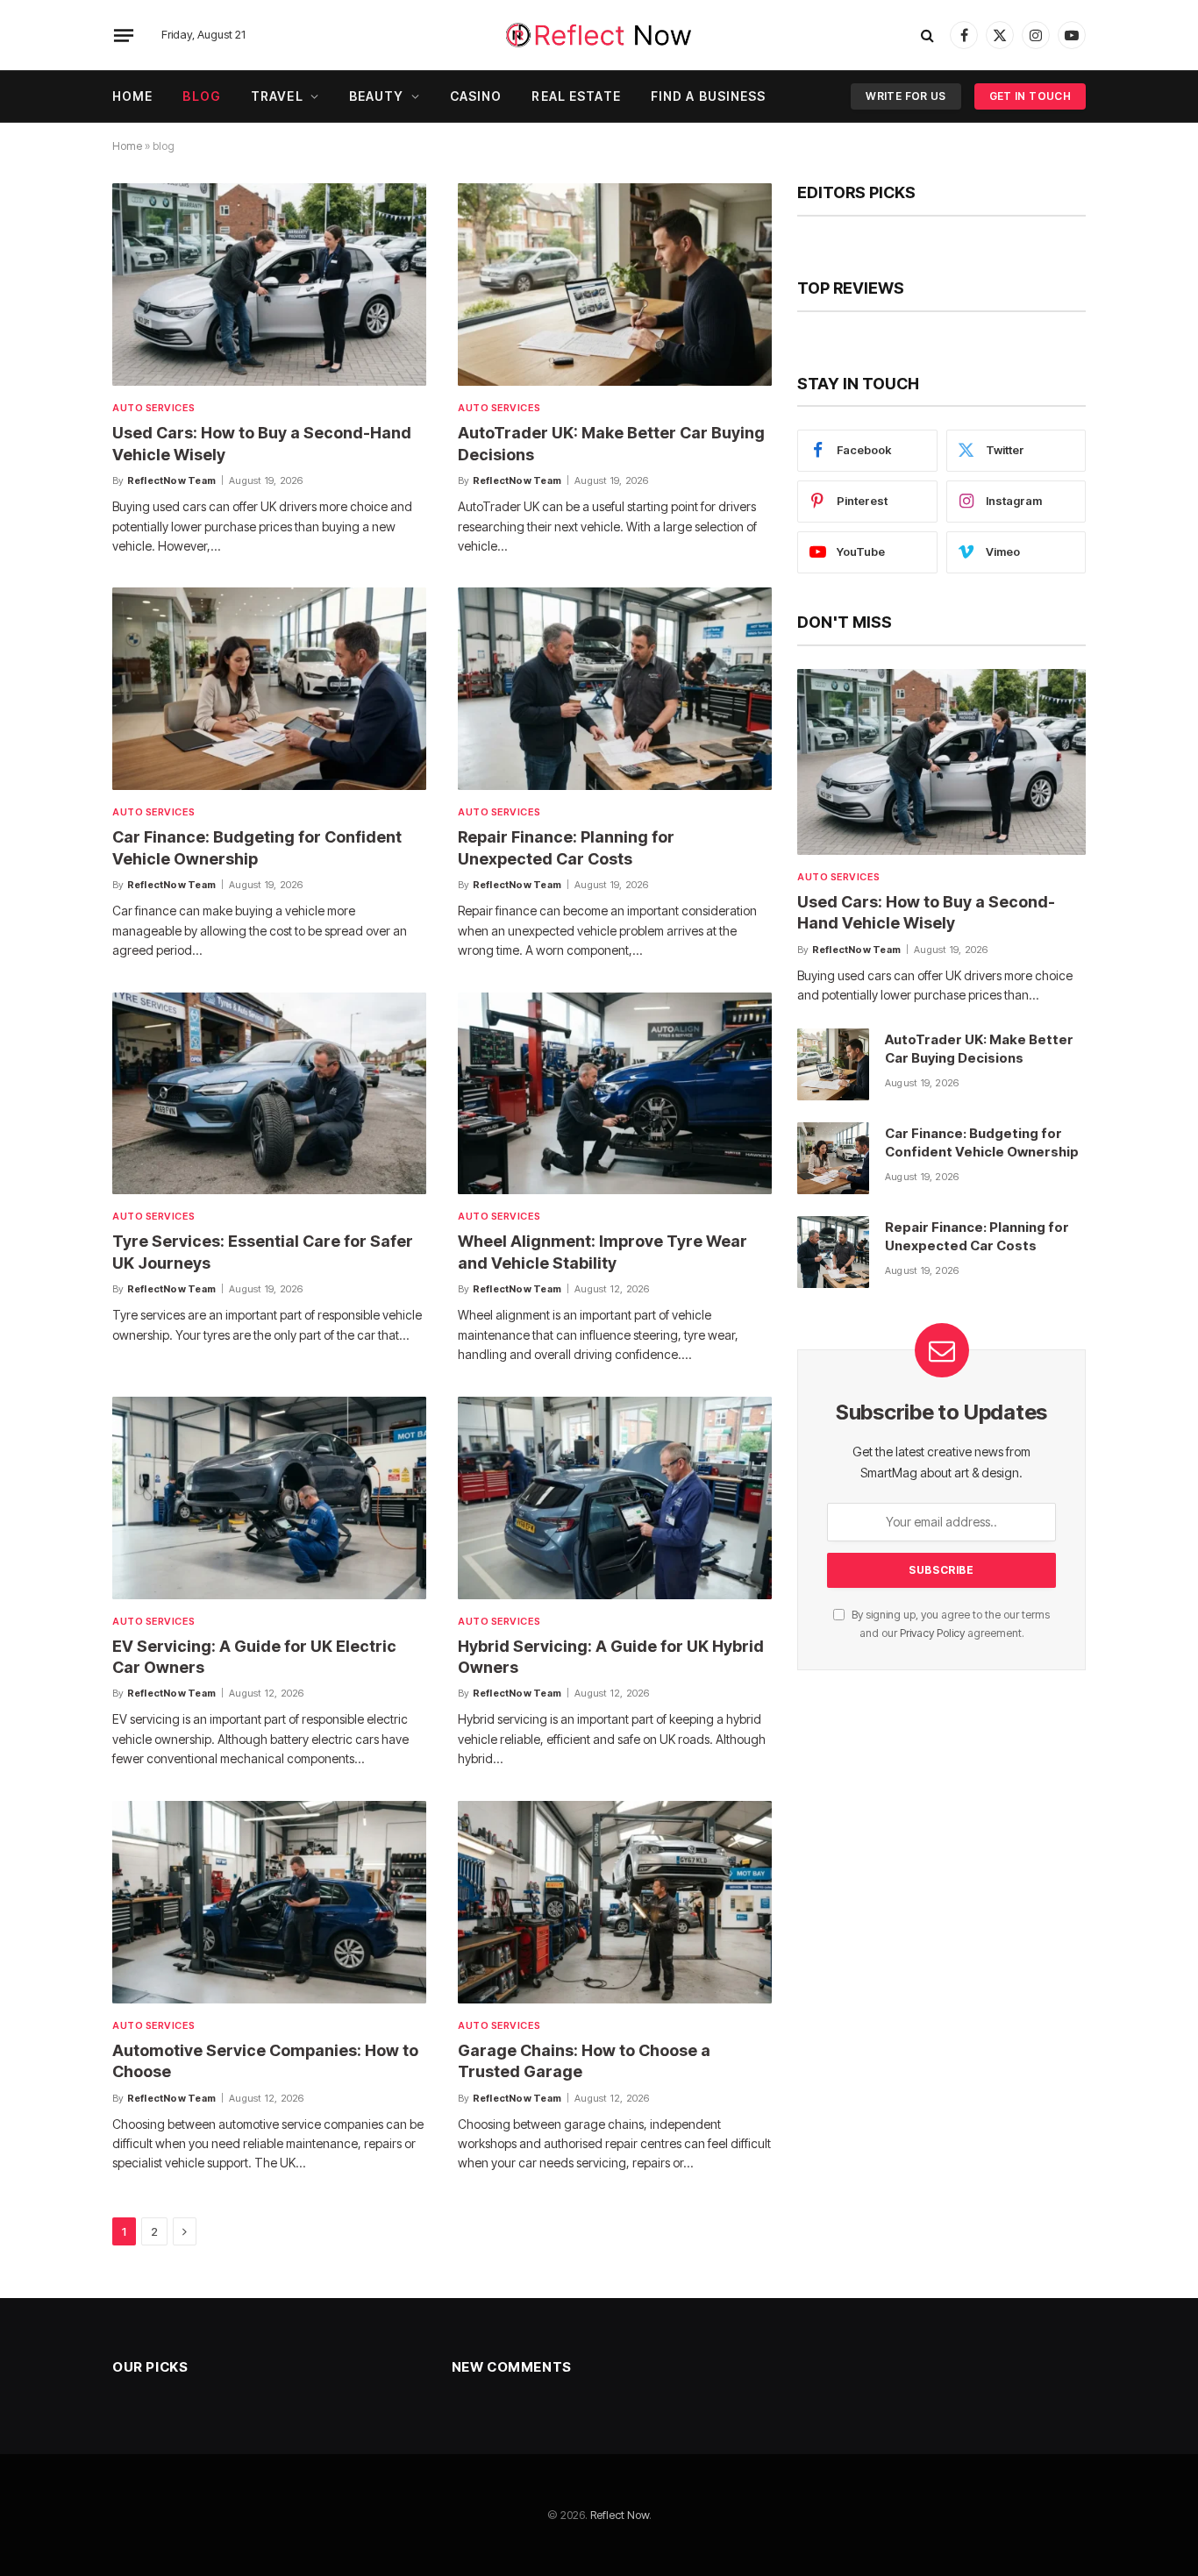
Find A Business (709, 96)
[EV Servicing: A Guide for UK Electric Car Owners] (269, 1498)
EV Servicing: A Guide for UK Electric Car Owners (254, 1657)
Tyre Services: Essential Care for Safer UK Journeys (263, 1252)
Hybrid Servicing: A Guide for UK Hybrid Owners (611, 1657)
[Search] (927, 36)
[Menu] (124, 35)
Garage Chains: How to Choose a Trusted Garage (584, 2061)
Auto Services (153, 408)
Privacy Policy (932, 1633)
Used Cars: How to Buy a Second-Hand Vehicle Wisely (262, 443)
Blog (201, 96)
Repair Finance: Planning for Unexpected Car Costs (566, 847)
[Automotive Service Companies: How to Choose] (269, 1902)
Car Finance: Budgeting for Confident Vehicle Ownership (257, 847)
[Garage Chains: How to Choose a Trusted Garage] (615, 1902)
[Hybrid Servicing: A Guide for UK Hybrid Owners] (615, 1498)
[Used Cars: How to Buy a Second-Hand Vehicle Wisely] (269, 285)
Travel (277, 96)
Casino (476, 96)
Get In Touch (1030, 96)
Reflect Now (620, 2515)
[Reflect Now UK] (599, 35)
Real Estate (576, 96)
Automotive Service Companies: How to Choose (265, 2061)
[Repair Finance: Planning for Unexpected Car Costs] (615, 689)
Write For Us (906, 96)
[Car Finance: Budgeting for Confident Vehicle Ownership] (269, 689)
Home (132, 96)
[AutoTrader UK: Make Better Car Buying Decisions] (615, 285)
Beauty (377, 96)
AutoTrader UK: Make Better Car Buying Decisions (611, 443)
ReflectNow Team (171, 480)
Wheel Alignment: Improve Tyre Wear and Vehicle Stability (603, 1252)
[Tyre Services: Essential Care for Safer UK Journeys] (269, 1094)
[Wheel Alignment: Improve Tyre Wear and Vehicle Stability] (615, 1094)
